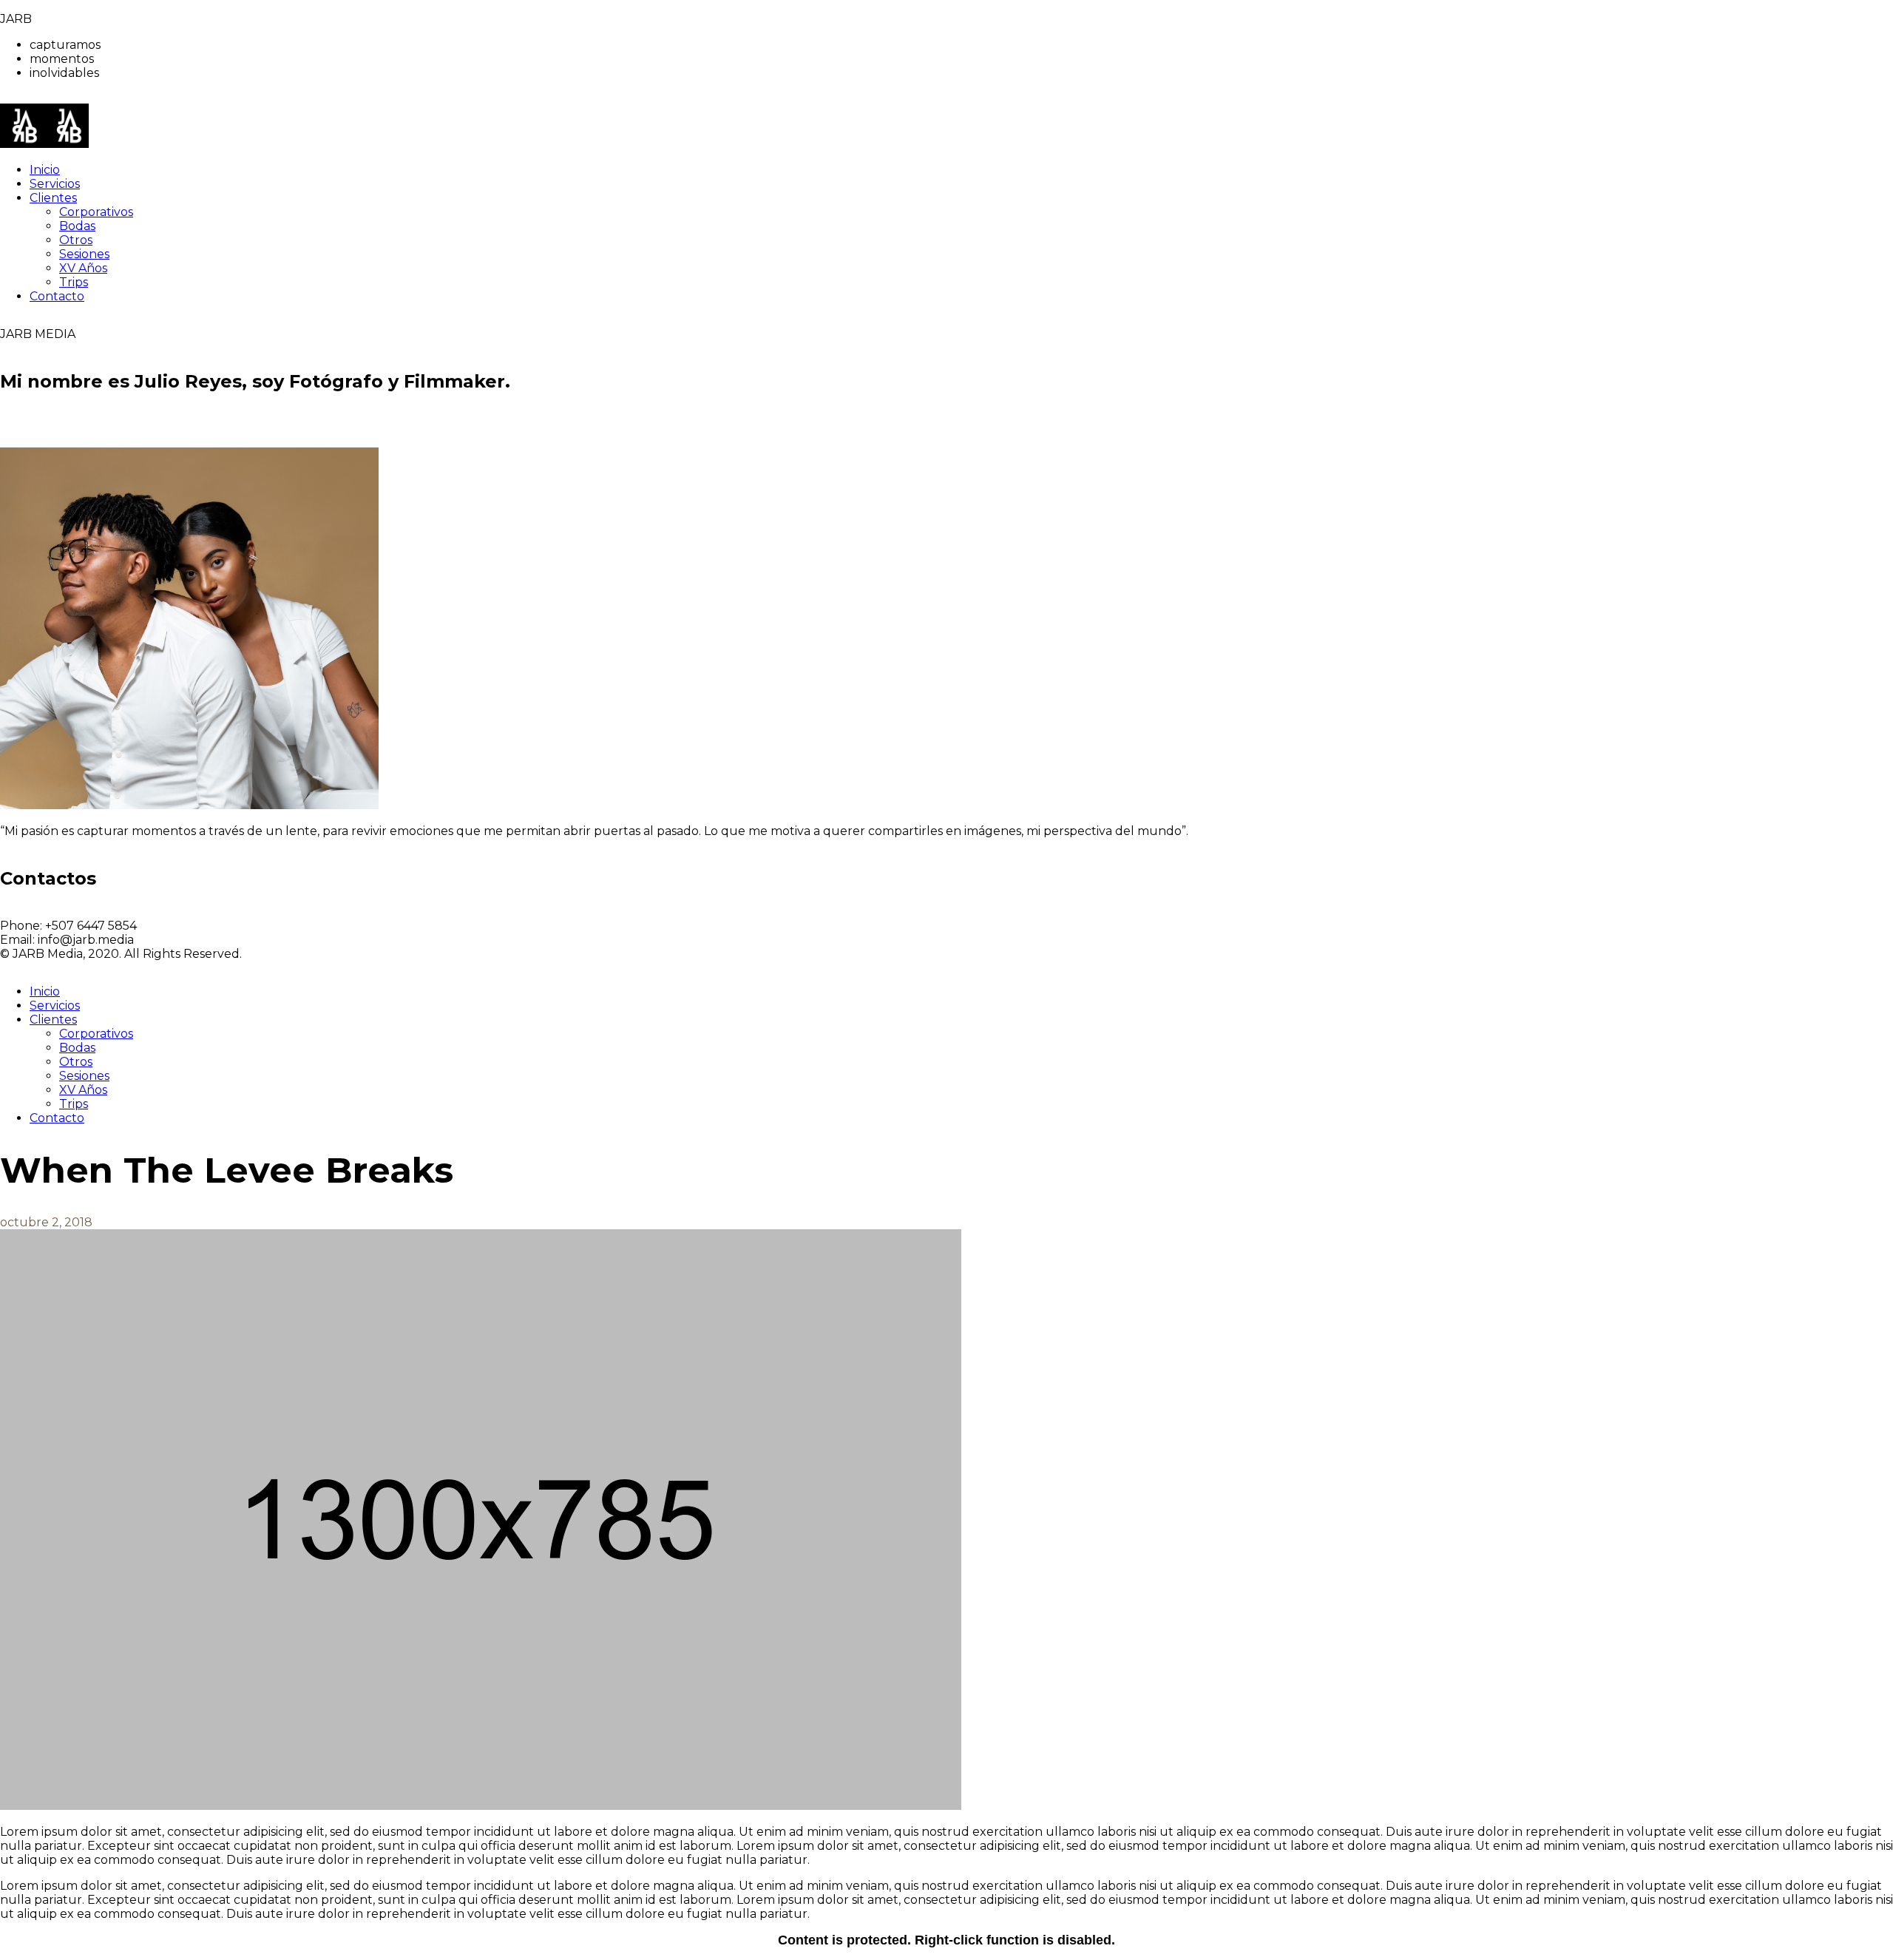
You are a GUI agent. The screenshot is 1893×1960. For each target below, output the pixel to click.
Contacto (57, 1118)
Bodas (77, 1048)
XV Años (83, 1090)
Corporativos (96, 1034)
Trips (74, 1104)
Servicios (55, 1006)
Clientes (53, 1020)
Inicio (45, 991)
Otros (76, 1062)
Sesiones (84, 1076)
